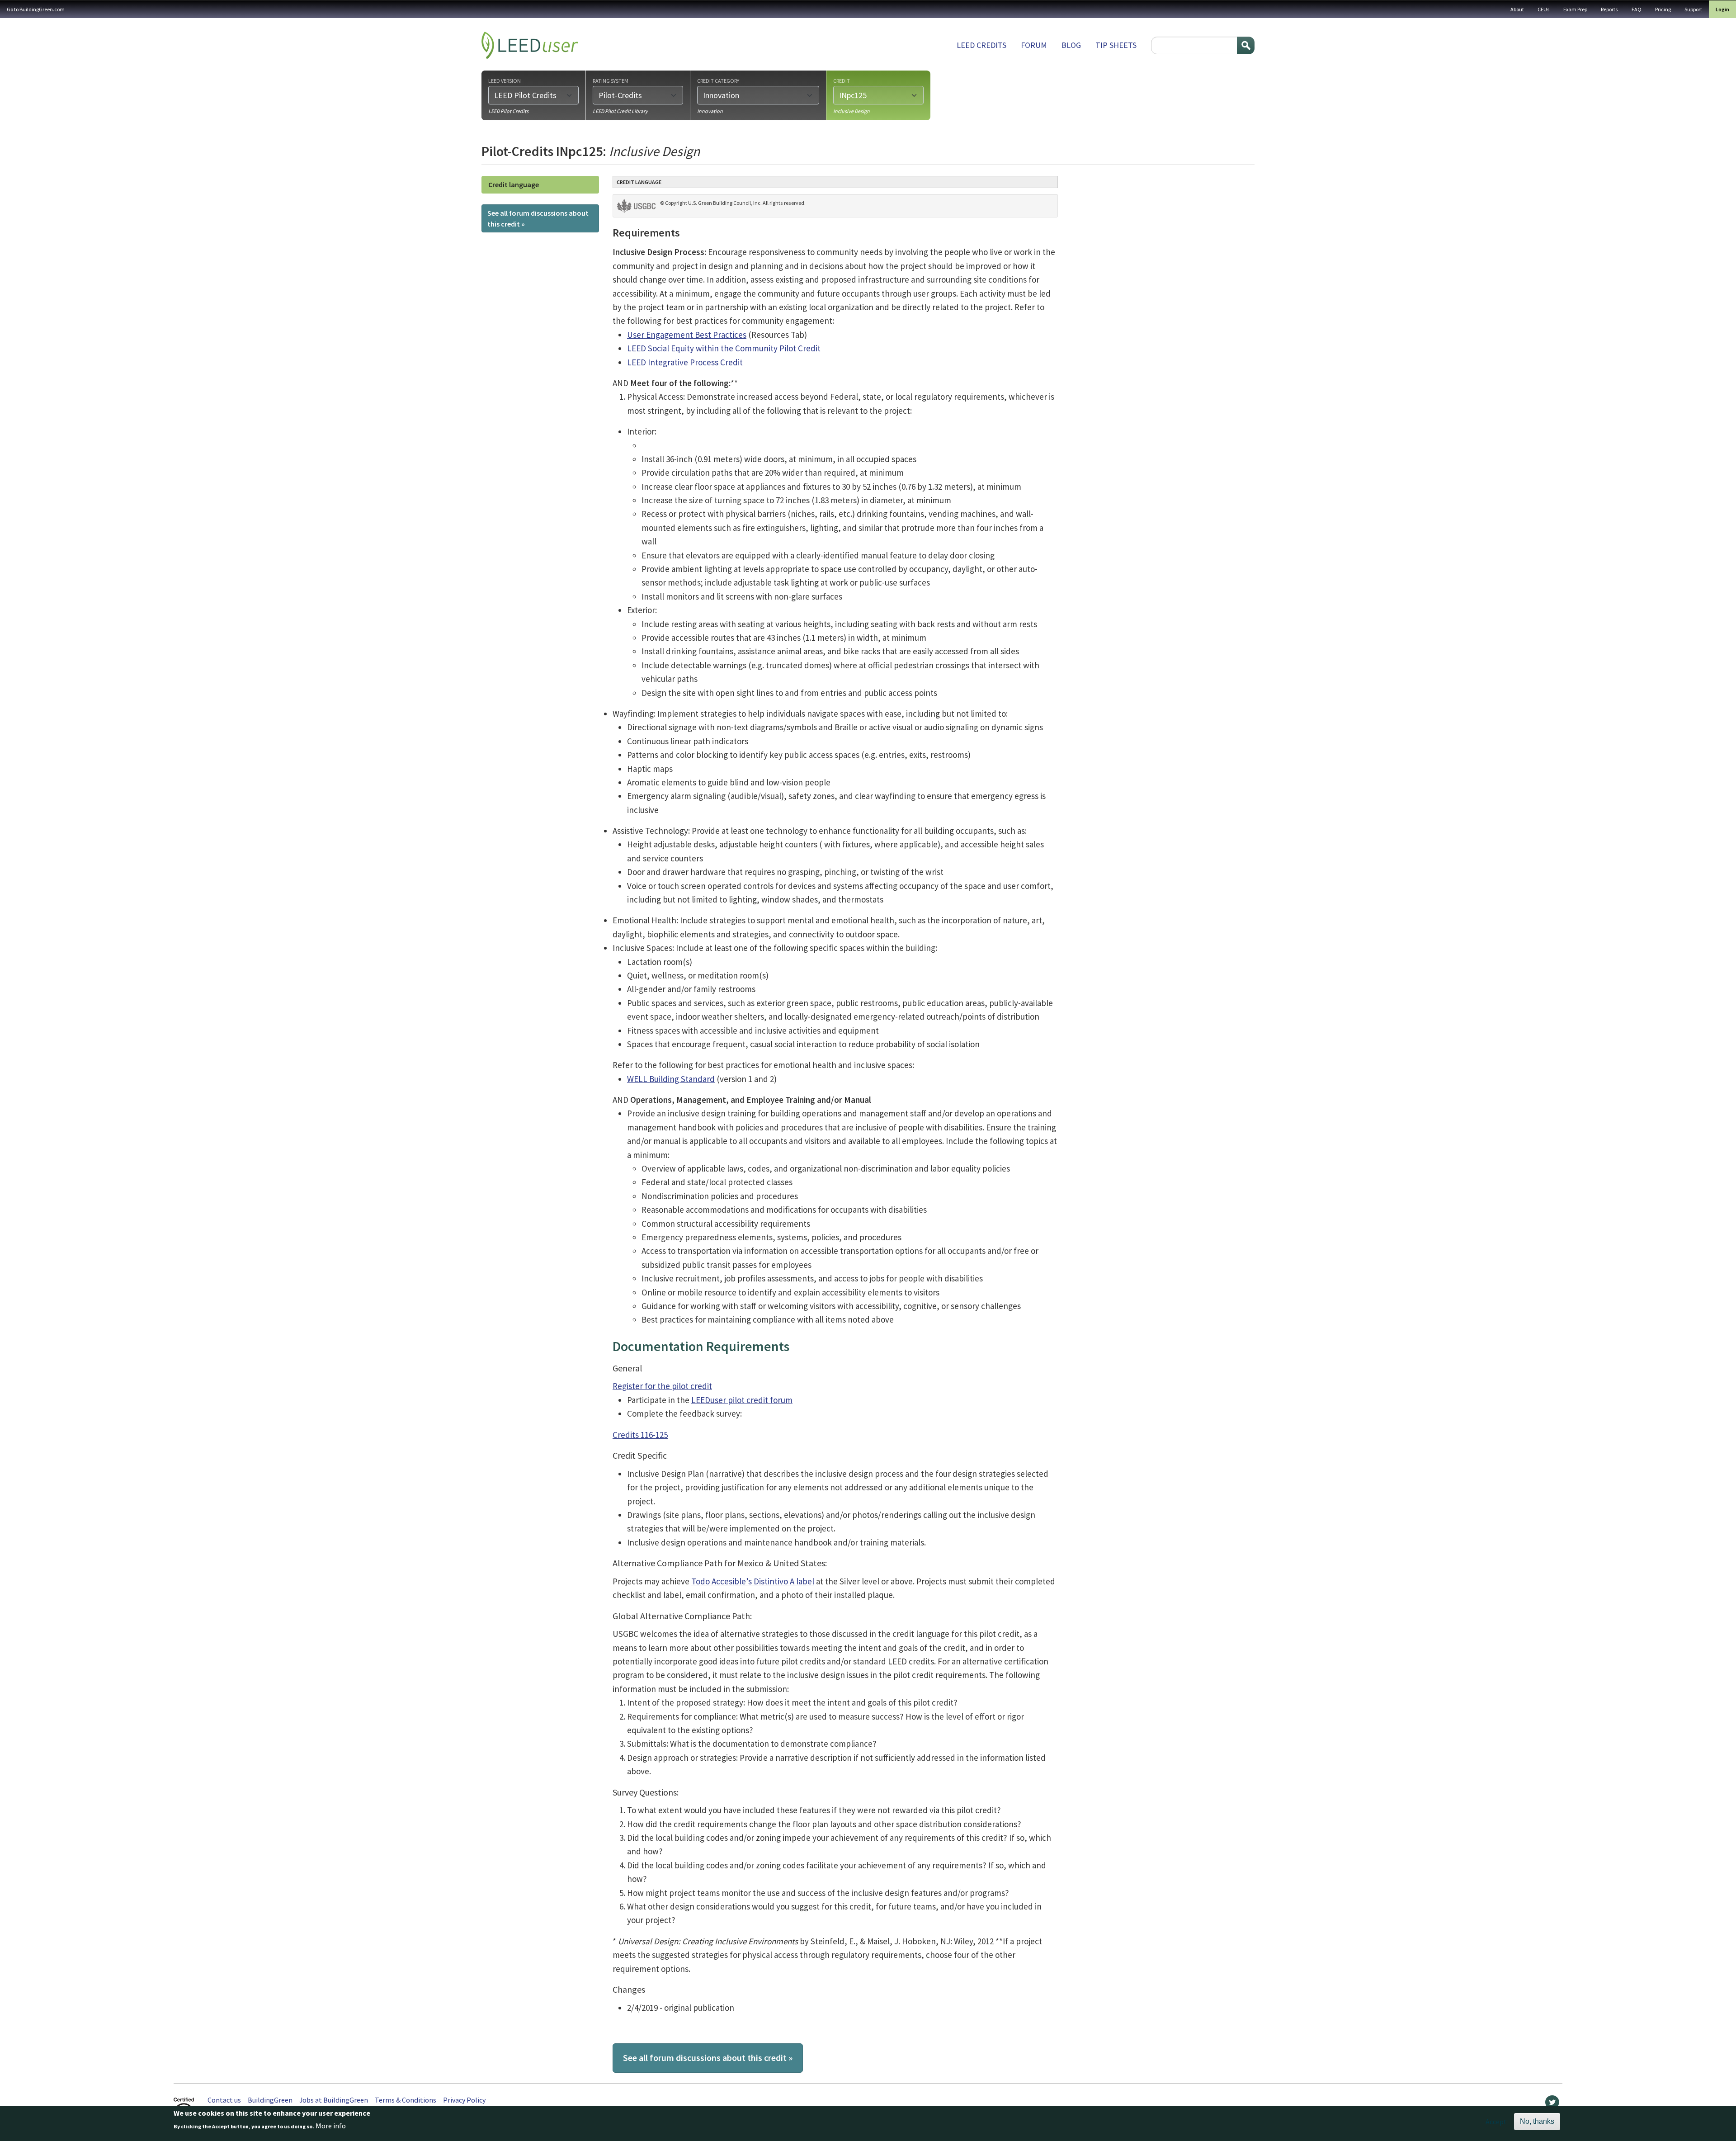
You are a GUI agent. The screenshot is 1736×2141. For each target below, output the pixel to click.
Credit (842, 80)
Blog (1071, 45)
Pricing (1663, 9)
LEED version (505, 80)
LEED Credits (981, 45)
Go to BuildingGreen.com (36, 9)
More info (331, 2126)
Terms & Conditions (406, 2100)
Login (1722, 9)
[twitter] (1552, 2104)
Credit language (514, 184)
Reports (1609, 9)
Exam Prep (1575, 9)
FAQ (1637, 9)
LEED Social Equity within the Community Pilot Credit (724, 348)
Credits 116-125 (640, 1435)
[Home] (530, 45)
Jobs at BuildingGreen (334, 2100)
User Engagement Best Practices (687, 335)
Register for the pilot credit (662, 1386)
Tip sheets (1116, 45)
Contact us (224, 2100)
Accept (1496, 2122)
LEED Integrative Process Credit (685, 362)
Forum (1034, 45)
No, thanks (1537, 2121)
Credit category (718, 80)
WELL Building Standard (671, 1079)
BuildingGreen (270, 2100)
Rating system (611, 80)
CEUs (1544, 9)
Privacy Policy (464, 2100)
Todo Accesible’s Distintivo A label (753, 1581)
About (1517, 9)
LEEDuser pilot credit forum (742, 1400)
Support (1693, 9)
